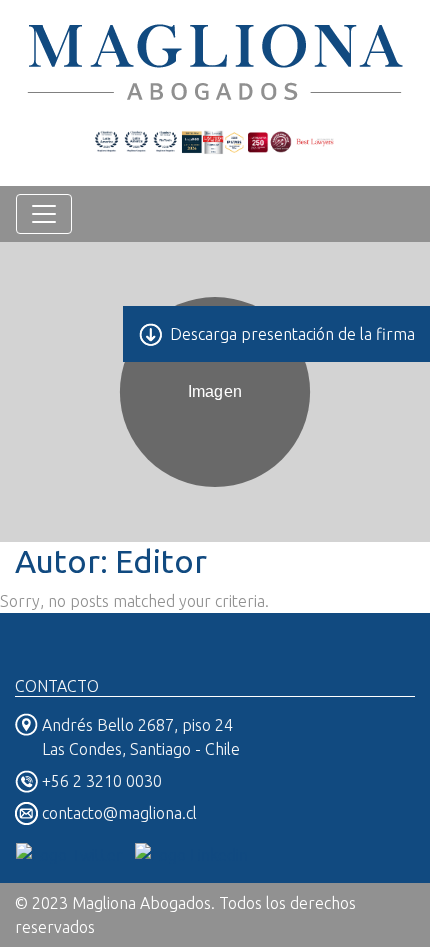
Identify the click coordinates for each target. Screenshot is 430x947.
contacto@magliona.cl (119, 813)
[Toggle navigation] (44, 214)
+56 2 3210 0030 (102, 781)
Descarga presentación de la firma (292, 334)
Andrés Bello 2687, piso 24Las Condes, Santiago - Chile (141, 737)
